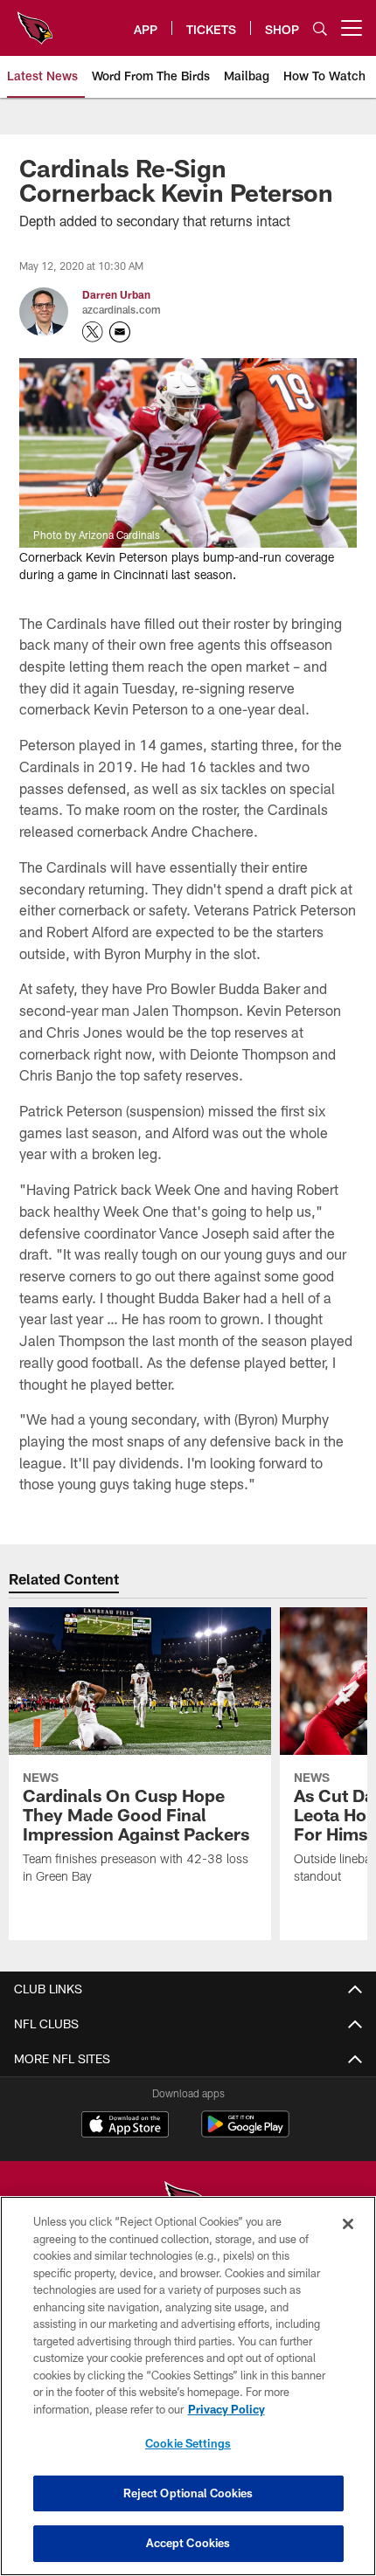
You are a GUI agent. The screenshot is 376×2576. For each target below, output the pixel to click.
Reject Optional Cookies (188, 2493)
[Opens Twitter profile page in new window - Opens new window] (93, 332)
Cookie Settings (188, 2443)
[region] (188, 2386)
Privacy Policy (226, 2409)
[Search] (320, 28)
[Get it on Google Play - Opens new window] (245, 2133)
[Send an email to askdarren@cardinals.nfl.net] (120, 332)
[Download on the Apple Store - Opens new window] (125, 2126)
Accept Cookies (188, 2543)
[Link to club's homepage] (35, 21)
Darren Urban (116, 294)
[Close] (348, 2224)
